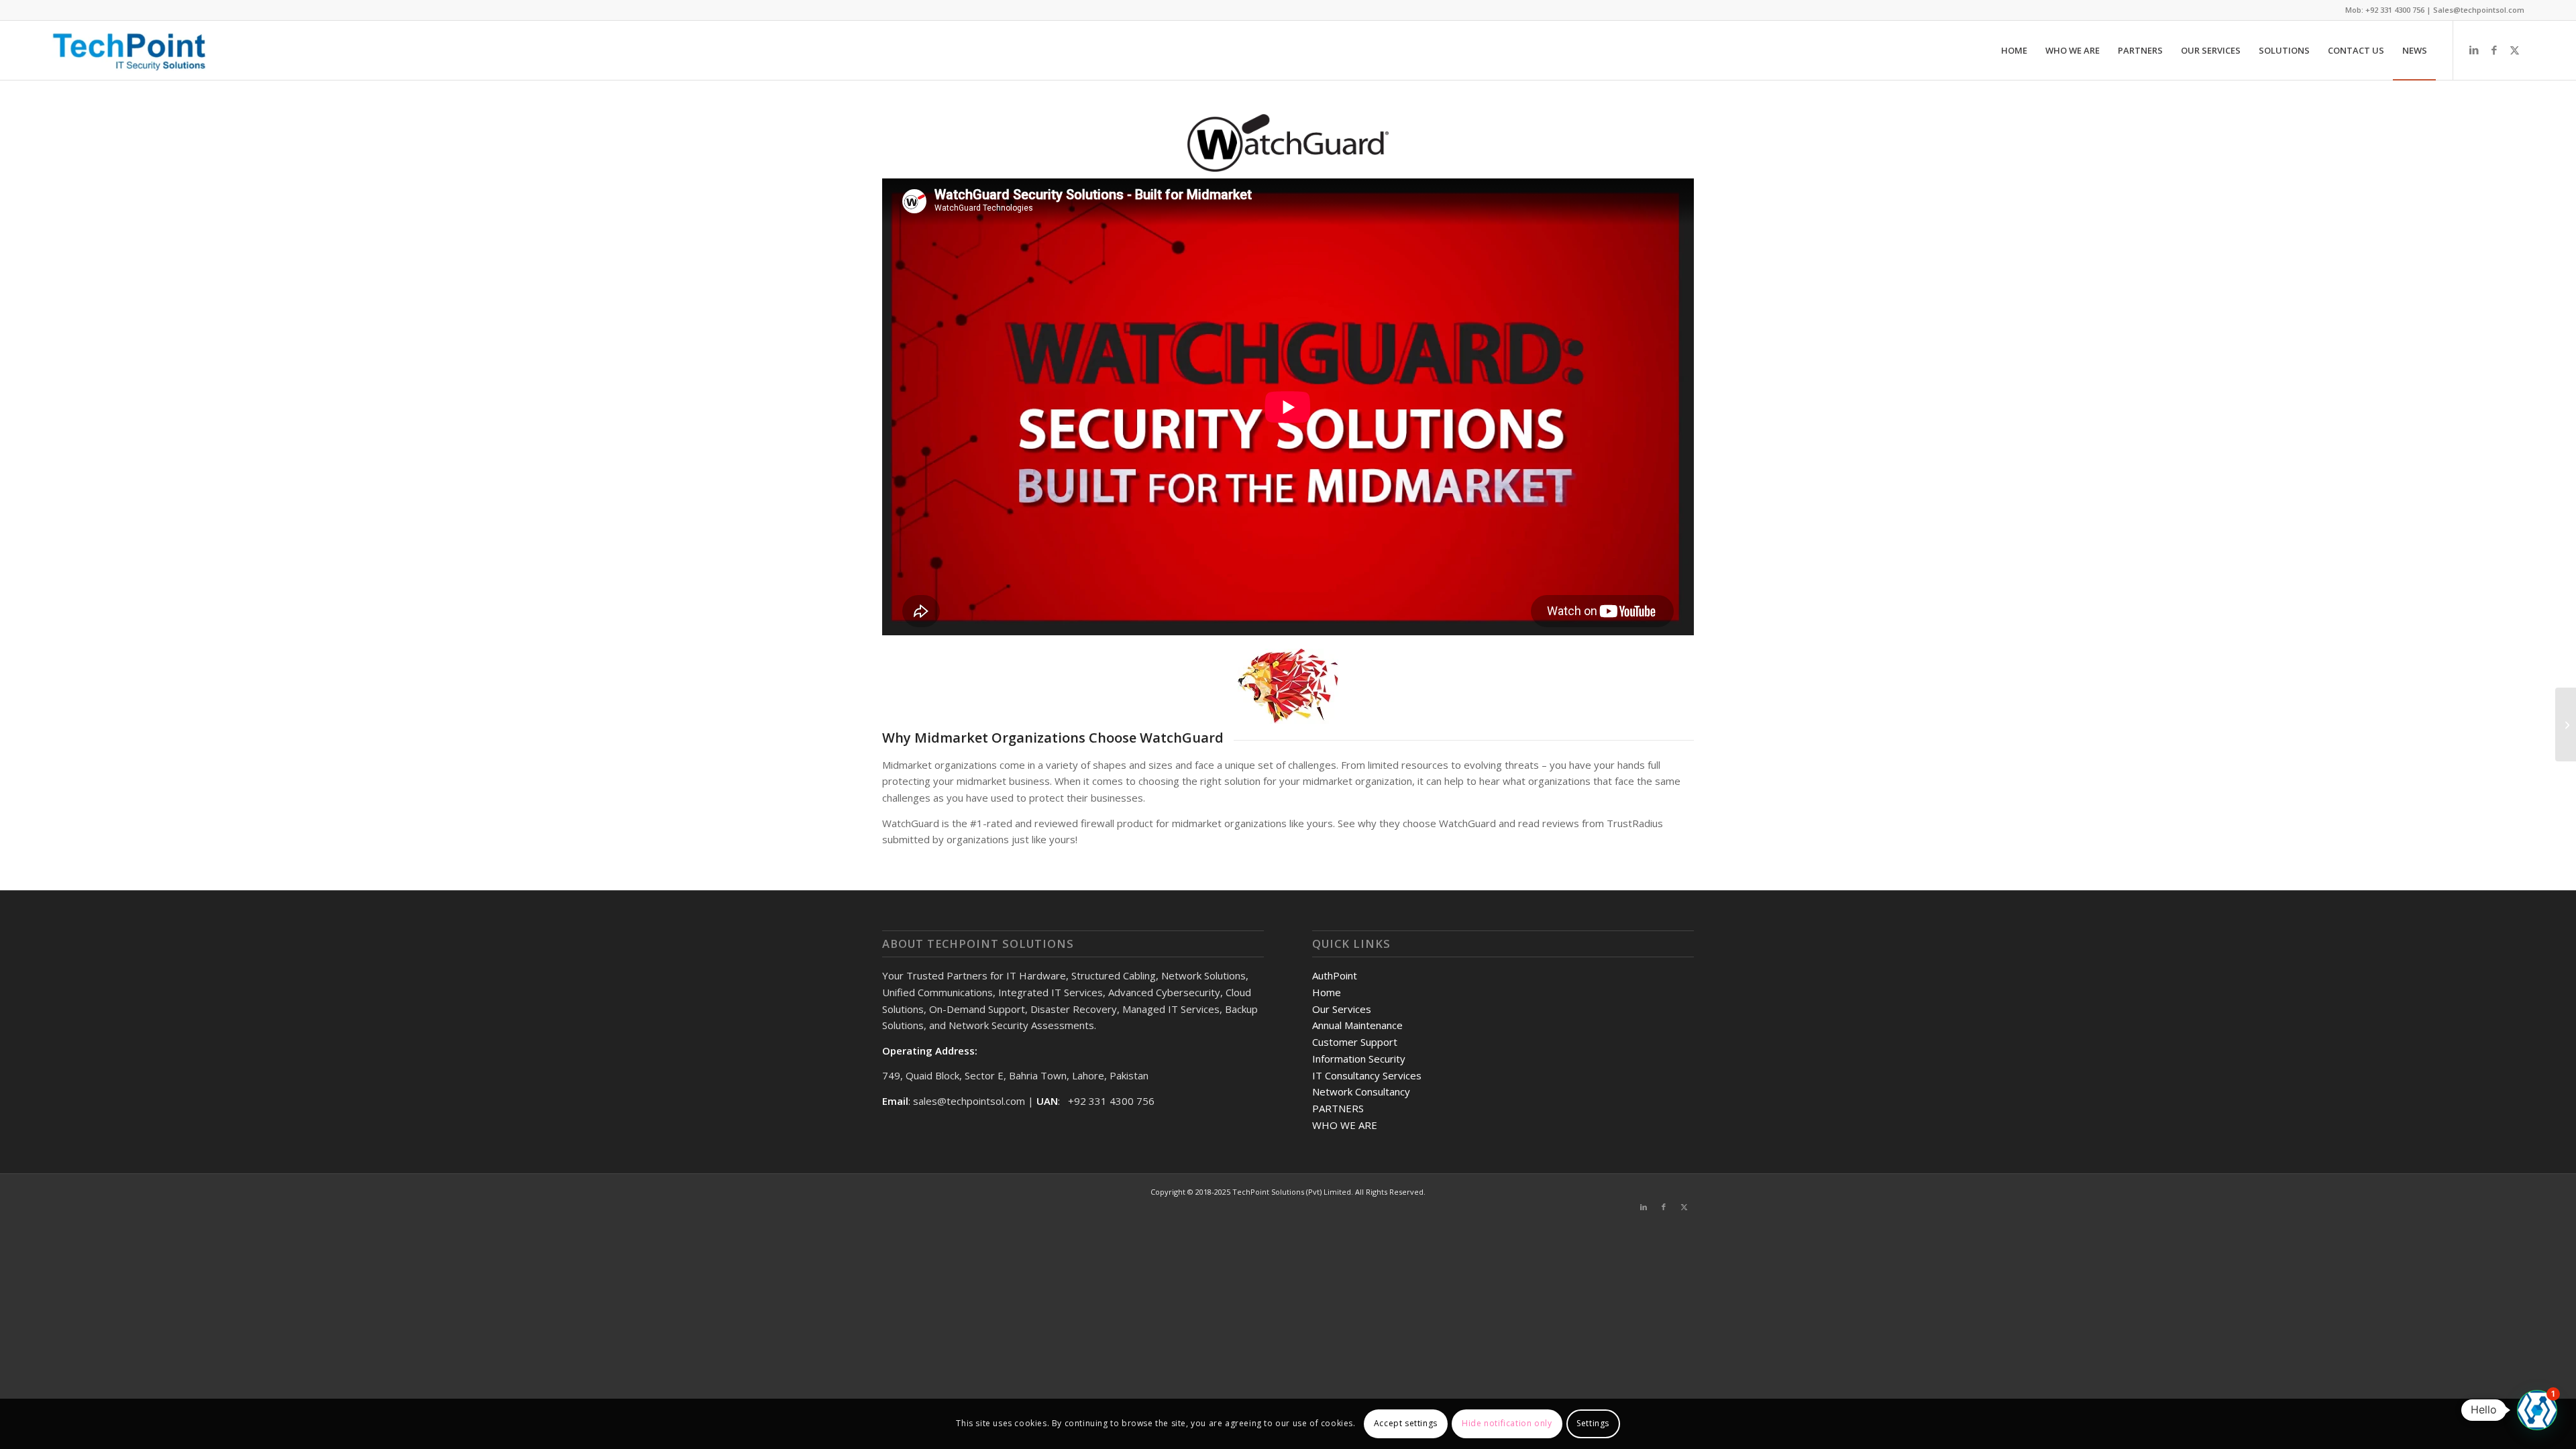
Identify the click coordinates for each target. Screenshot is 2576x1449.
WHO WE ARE (1345, 1125)
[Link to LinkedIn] (2474, 50)
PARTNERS (1338, 1108)
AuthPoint (1335, 975)
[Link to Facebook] (2494, 50)
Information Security (1359, 1059)
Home (1327, 992)
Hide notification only (1507, 1423)
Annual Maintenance (1357, 1025)
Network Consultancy (1361, 1091)
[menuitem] (2014, 50)
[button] (2537, 1410)
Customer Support (1355, 1042)
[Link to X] (2514, 50)
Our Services (1342, 1009)
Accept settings (1406, 1423)
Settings (1593, 1423)
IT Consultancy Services (1367, 1075)
